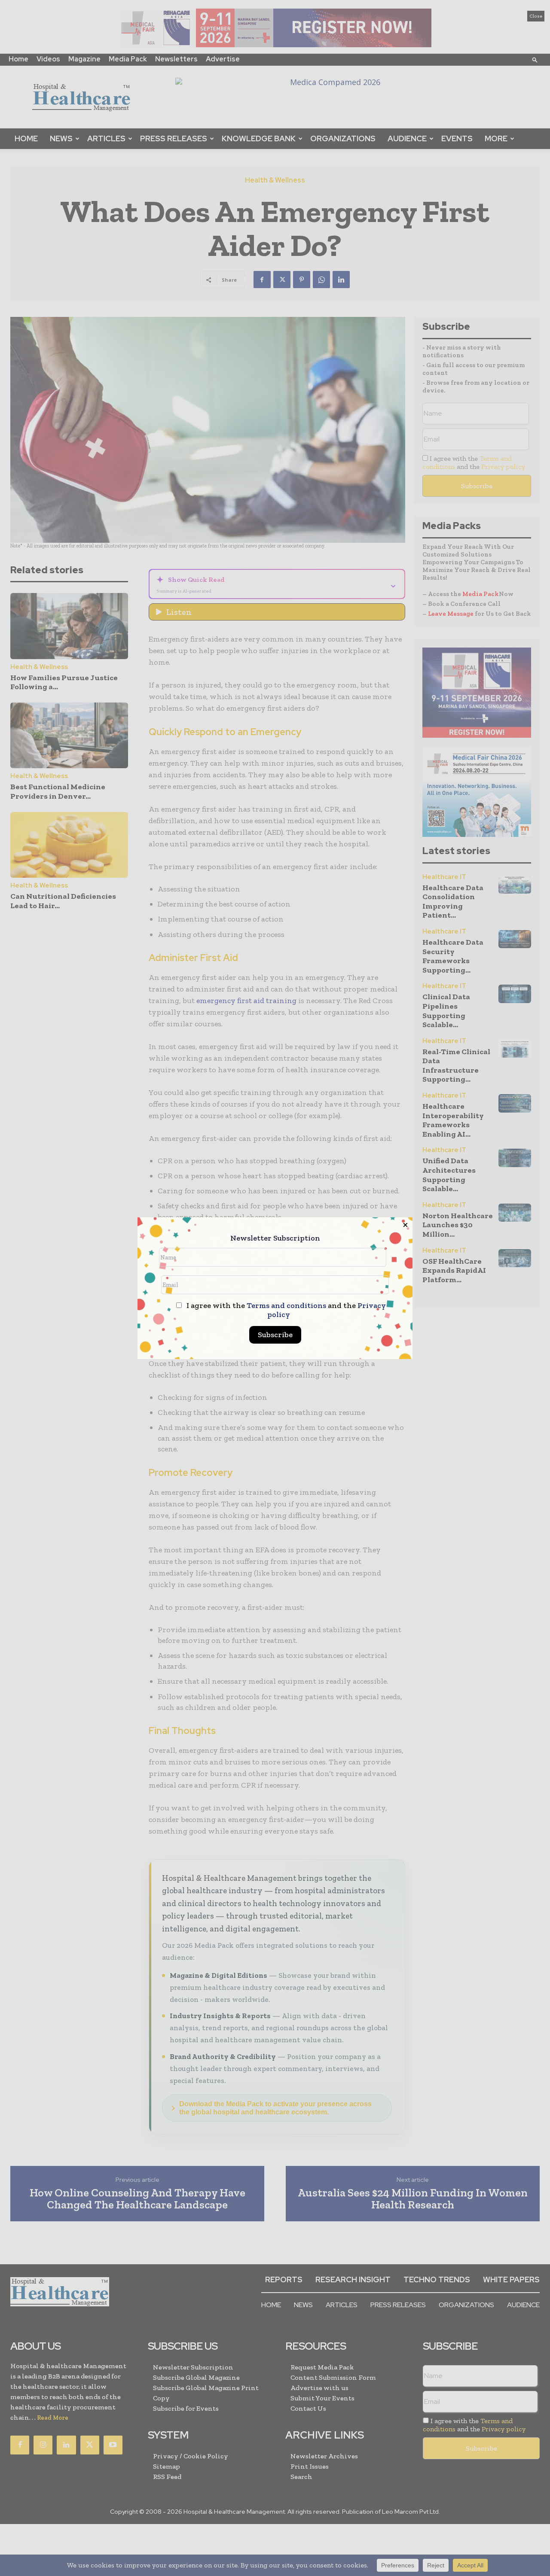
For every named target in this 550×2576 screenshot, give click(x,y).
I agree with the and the (285, 1310)
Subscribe (275, 1335)
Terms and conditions (286, 1305)
